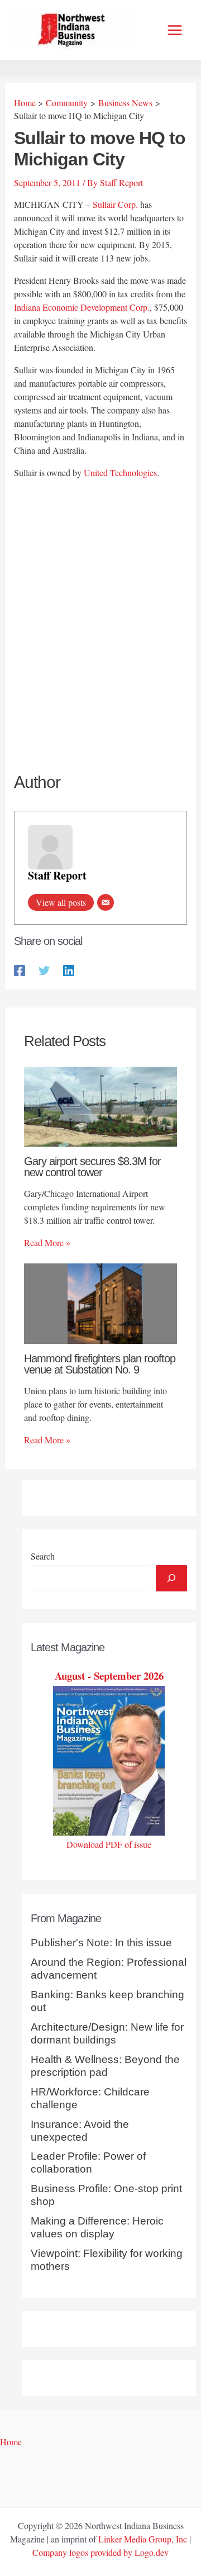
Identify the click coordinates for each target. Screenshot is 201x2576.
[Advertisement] (100, 593)
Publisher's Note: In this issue (101, 1943)
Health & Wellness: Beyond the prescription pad (105, 2066)
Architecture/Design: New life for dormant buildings (107, 2033)
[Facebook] (20, 970)
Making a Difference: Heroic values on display (97, 2227)
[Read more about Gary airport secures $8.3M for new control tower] (100, 1105)
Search (43, 1556)
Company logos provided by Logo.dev (100, 2552)
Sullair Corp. (115, 204)
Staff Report (57, 875)
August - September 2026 (109, 1676)
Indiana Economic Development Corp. (82, 307)
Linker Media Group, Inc (143, 2539)
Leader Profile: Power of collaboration (88, 2162)
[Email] (106, 902)
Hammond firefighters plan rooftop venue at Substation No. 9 (100, 1364)
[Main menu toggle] (175, 30)
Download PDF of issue (109, 1844)
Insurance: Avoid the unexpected (80, 2131)
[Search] (171, 1578)
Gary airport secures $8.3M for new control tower (92, 1167)
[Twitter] (44, 970)
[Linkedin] (69, 970)
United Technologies (120, 472)
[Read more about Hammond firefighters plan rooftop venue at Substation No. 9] (100, 1302)
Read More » (47, 1242)
